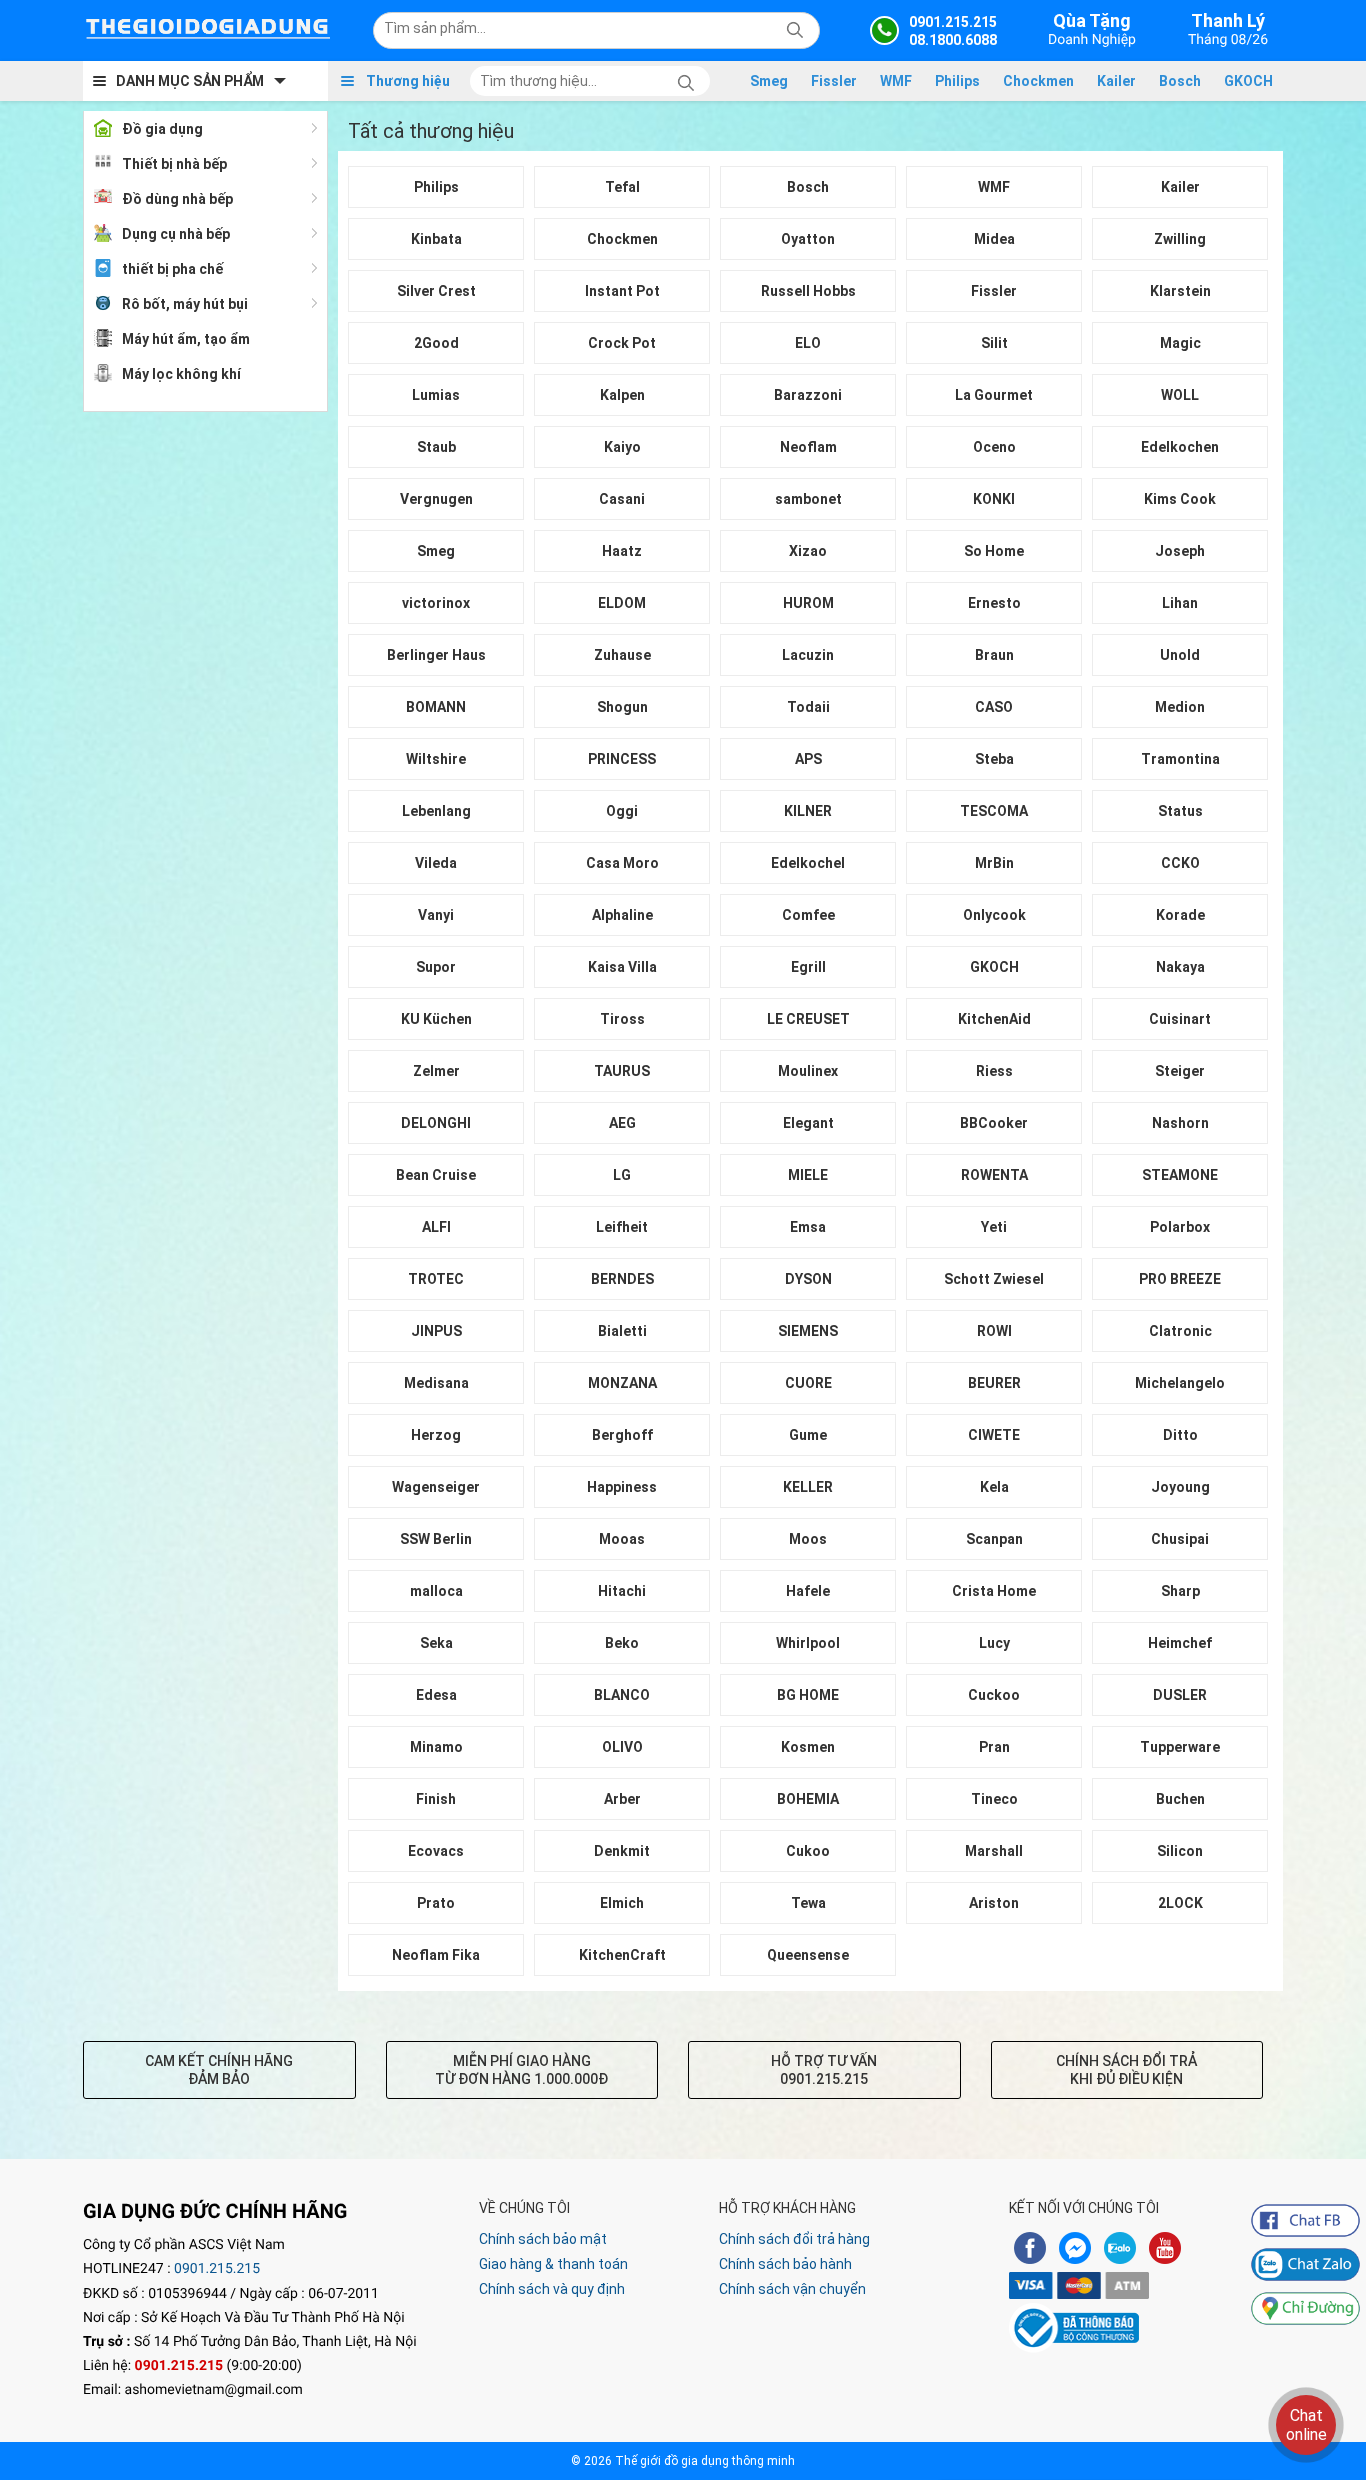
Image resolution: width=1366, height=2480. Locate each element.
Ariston (994, 1903)
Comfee (808, 915)
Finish (436, 1799)
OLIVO (622, 1747)
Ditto (1180, 1435)
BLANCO (622, 1695)
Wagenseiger (436, 1487)
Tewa (808, 1903)
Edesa (436, 1695)
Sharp (1180, 1591)
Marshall (994, 1851)
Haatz (622, 551)
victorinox (436, 603)
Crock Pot (622, 343)
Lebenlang (436, 811)
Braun (994, 655)
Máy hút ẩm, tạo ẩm (186, 339)
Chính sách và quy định (552, 2289)
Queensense (808, 1955)
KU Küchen (436, 1019)
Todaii (808, 707)
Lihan (1180, 603)
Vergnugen (436, 499)
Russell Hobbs (808, 291)
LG (622, 1175)
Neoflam (808, 447)
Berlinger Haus (436, 655)
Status (1180, 811)
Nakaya (1180, 967)
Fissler (834, 81)
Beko (622, 1643)
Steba (994, 759)
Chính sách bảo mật (543, 2239)
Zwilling (1180, 239)
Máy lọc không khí (181, 374)
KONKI (994, 499)
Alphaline (622, 915)
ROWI (994, 1331)
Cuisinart (1180, 1019)
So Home (994, 551)
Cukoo (808, 1851)
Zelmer (436, 1071)
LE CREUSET (808, 1019)
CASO (994, 707)
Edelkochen (1180, 447)
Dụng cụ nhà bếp (176, 234)
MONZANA (622, 1383)
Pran (994, 1747)
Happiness (622, 1487)
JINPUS (436, 1331)
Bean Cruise (436, 1175)
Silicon (1180, 1851)
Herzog (436, 1435)
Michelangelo (1180, 1383)
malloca (436, 1591)
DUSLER (1180, 1695)
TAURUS (622, 1071)
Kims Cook (1180, 499)
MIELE (808, 1175)
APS (808, 759)
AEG (622, 1123)
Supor (436, 967)
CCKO (1180, 863)
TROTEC (436, 1279)
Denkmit (622, 1851)
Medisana (436, 1383)
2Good (436, 343)
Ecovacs (436, 1851)
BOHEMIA (808, 1799)
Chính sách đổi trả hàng (794, 2239)
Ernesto (994, 603)
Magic (1180, 343)
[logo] (208, 30)
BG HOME (808, 1695)
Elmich (622, 1903)
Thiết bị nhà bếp (174, 164)
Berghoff (622, 1435)
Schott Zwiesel (994, 1279)
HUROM (808, 603)
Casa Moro (622, 863)
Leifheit (622, 1227)
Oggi (622, 811)
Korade (1180, 915)
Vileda (436, 863)
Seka (436, 1643)
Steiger (1180, 1071)
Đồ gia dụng (162, 129)
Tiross (622, 1019)
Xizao (808, 551)
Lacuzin (808, 655)
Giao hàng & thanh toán (553, 2264)
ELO (808, 343)
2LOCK (1180, 1903)
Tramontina (1180, 759)
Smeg (769, 81)
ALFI (436, 1227)
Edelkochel (808, 863)
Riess (994, 1071)
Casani (622, 499)
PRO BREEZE (1180, 1279)
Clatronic (1180, 1331)
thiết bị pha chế (172, 269)
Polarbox (1180, 1227)
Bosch (1180, 81)
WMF (896, 81)
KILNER (808, 811)
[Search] (791, 28)
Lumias (436, 395)
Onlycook (994, 915)
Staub (436, 447)
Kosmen (808, 1747)
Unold (1180, 655)
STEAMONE (1180, 1175)
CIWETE (994, 1435)
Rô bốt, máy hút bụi (185, 304)
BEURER (994, 1383)
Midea (994, 239)
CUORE (808, 1383)
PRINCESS (622, 759)
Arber (622, 1799)
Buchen (1180, 1799)
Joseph (1180, 551)
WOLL (1180, 395)
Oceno (994, 447)
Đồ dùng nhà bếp (177, 199)
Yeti (994, 1227)
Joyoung (1180, 1487)
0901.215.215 (217, 2269)
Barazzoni (808, 395)
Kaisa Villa (622, 967)
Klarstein (1180, 291)
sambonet (808, 499)
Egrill (808, 967)
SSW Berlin (436, 1539)
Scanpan (994, 1539)
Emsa (808, 1227)
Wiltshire (436, 759)
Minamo (436, 1747)
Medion (1180, 707)
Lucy (994, 1643)
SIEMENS (808, 1331)
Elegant (808, 1123)
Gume (808, 1435)
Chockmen (1038, 81)
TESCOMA (994, 811)
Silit (994, 343)
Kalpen (622, 395)
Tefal (622, 187)
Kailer (1116, 81)
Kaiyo (622, 447)
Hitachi (622, 1591)
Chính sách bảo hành (785, 2264)
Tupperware (1180, 1747)
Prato (436, 1903)
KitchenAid (994, 1019)
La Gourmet (994, 395)
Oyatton (808, 239)
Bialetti (622, 1331)
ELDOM (622, 603)
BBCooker (994, 1123)
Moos (808, 1539)
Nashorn (1180, 1123)
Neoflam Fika (436, 1955)
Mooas (622, 1539)
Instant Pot (622, 291)
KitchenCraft (622, 1955)
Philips (957, 81)
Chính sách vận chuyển (792, 2289)
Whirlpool (808, 1643)
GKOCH (1248, 81)
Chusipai (1180, 1539)
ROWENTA (994, 1175)
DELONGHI (436, 1123)
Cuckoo (994, 1695)
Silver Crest (436, 291)
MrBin (994, 863)
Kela (994, 1487)
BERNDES (622, 1279)
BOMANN (436, 707)
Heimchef (1180, 1643)
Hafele (808, 1591)
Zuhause (622, 655)
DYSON (808, 1279)
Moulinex (808, 1071)
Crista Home (994, 1591)
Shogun (622, 707)
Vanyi (436, 915)
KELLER (808, 1487)
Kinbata (436, 239)
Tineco (994, 1799)
